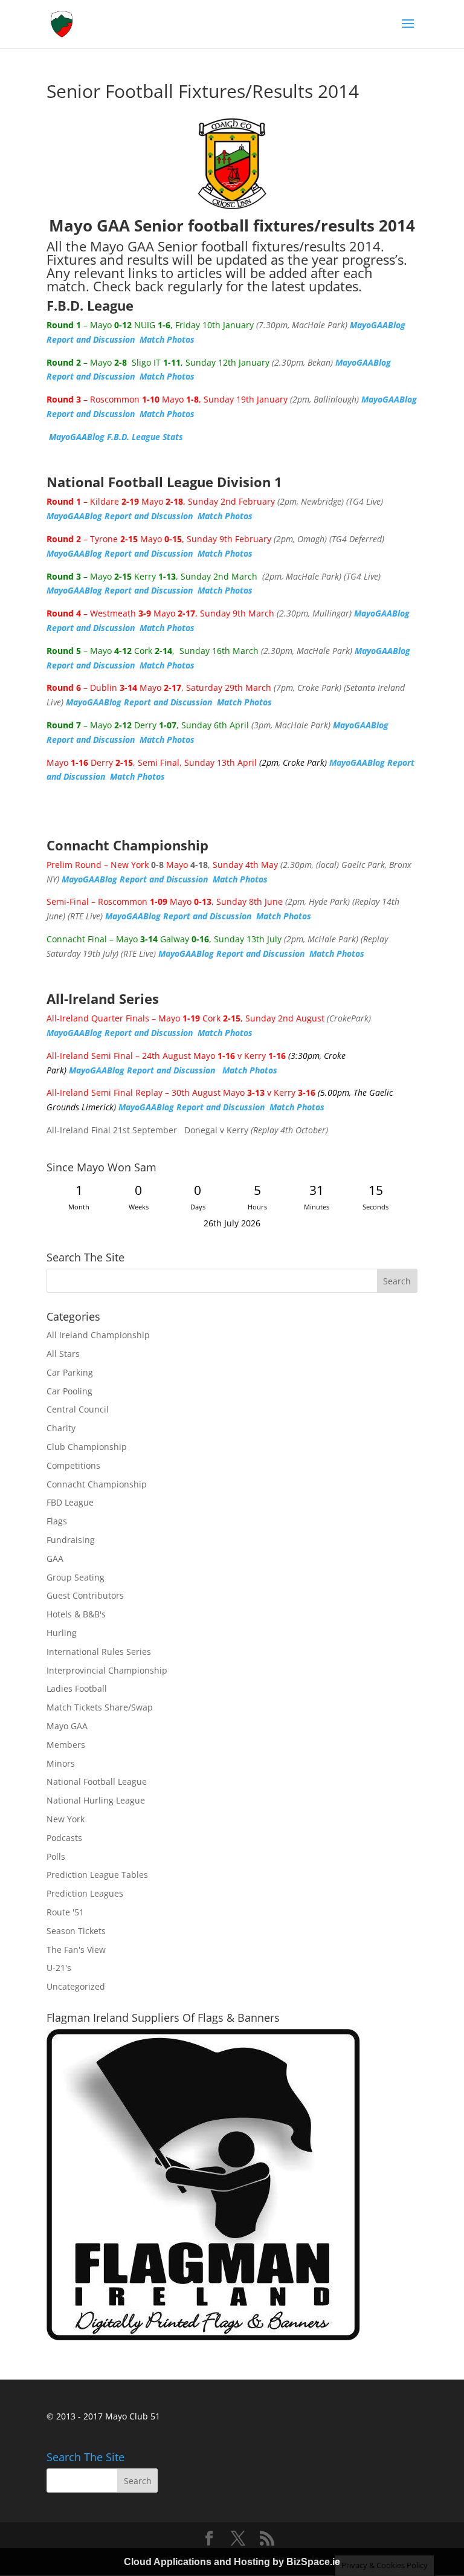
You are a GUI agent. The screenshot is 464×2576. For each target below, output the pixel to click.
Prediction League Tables (97, 1875)
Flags (57, 1521)
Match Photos (167, 339)
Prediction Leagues (85, 1893)
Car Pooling (69, 1391)
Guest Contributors (85, 1595)
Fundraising (71, 1540)
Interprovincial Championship (107, 1670)
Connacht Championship (97, 1484)
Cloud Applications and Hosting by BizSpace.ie (232, 2562)
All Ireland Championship (98, 1335)
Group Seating (76, 1577)
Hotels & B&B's (76, 1614)
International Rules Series (99, 1652)
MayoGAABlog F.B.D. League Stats (116, 437)
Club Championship (87, 1447)
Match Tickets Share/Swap (100, 1707)
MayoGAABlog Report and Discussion (120, 516)
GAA (55, 1558)
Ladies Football (77, 1688)
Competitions (73, 1465)
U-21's (59, 1968)
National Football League (97, 1782)
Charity (61, 1428)
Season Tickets (76, 1931)
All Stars (63, 1354)
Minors (61, 1763)
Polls (56, 1856)
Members (66, 1745)
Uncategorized (76, 1986)
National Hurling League (96, 1800)
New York (66, 1819)
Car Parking (70, 1372)
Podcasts (64, 1838)
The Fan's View (76, 1950)
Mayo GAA (67, 1726)
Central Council (78, 1409)
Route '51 (65, 1912)
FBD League (70, 1502)
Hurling (62, 1633)
